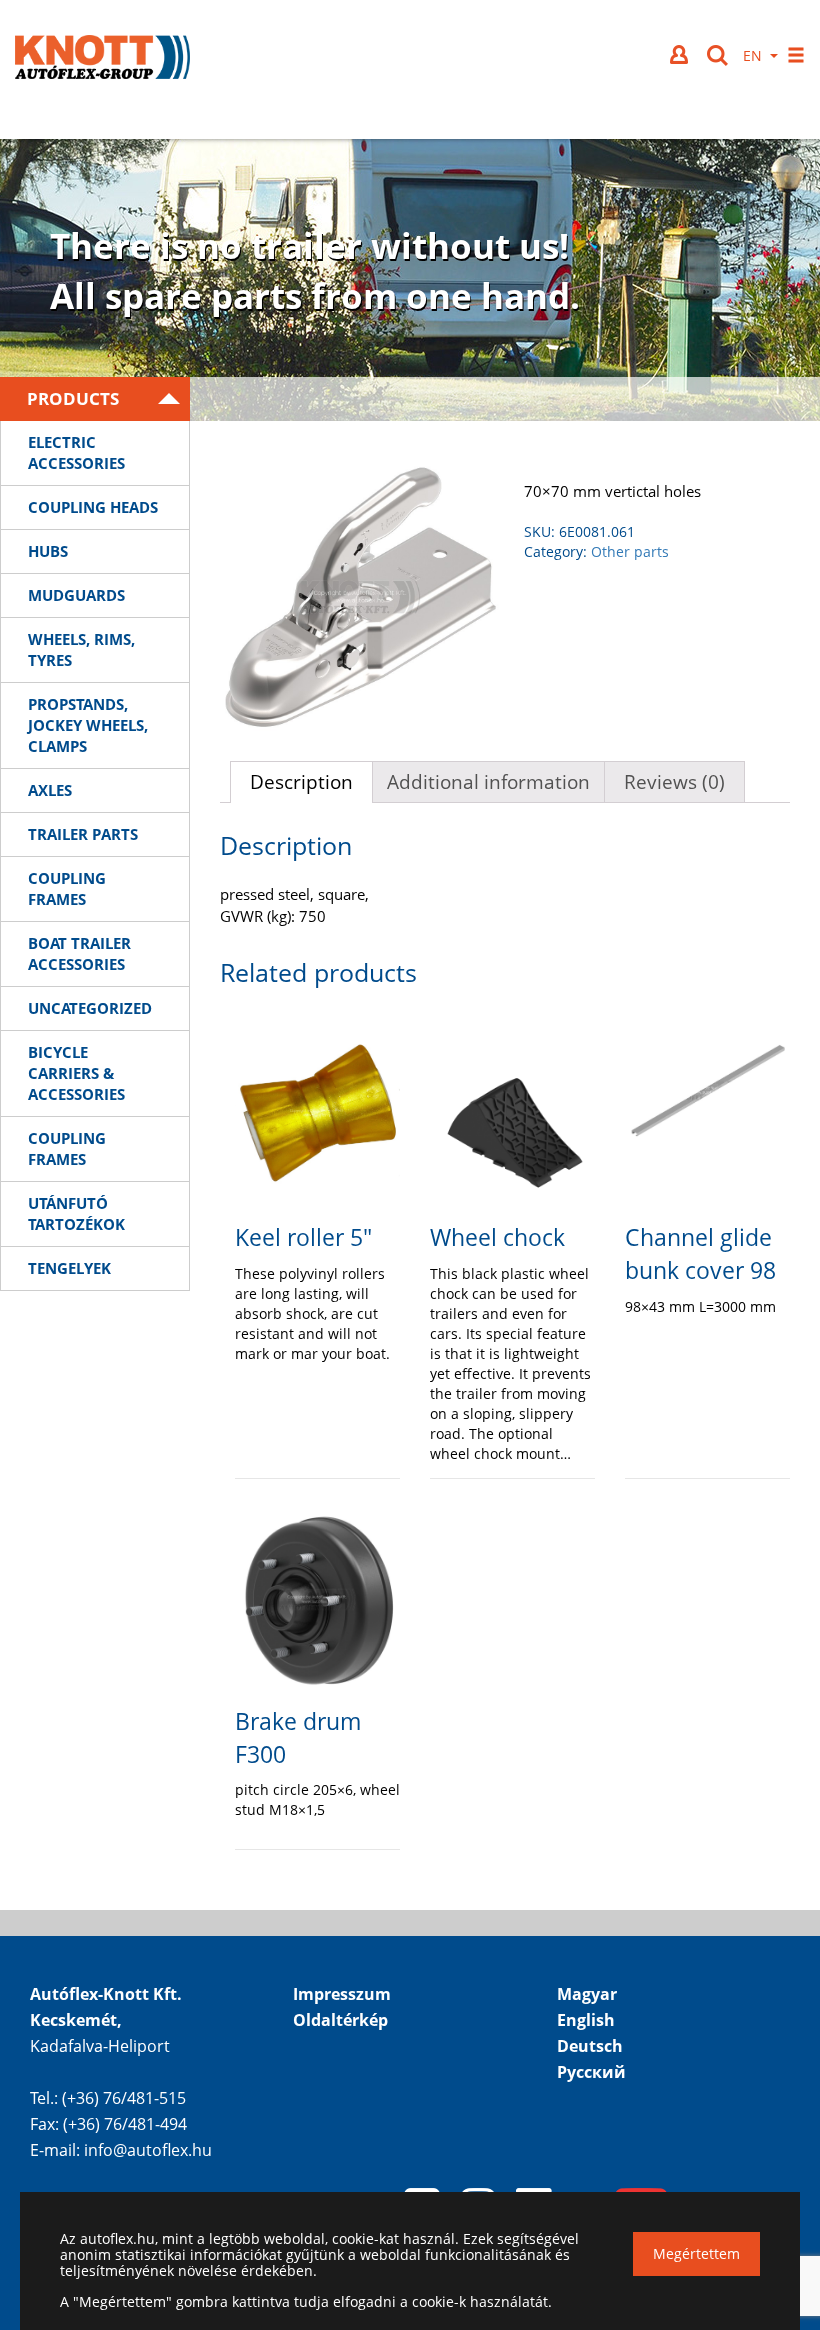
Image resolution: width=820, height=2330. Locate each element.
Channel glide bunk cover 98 (700, 1253)
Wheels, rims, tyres (81, 649)
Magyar (587, 1994)
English (586, 2020)
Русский (591, 2072)
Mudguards (76, 595)
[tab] (301, 782)
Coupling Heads (93, 507)
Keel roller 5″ (303, 1237)
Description (301, 782)
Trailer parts (83, 834)
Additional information (488, 782)
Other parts (630, 551)
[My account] (681, 54)
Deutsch (590, 2046)
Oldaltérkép (340, 2020)
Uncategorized (90, 1008)
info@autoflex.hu (148, 2150)
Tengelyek (69, 1268)
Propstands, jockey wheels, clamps (88, 725)
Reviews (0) (674, 782)
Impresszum (342, 1994)
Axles (50, 790)
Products (73, 398)
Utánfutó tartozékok (76, 1213)
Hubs (48, 551)
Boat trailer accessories (79, 953)
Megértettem (696, 2253)
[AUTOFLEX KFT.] (102, 59)
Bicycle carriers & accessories (76, 1073)
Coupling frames (67, 888)
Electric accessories (76, 452)
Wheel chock (497, 1237)
